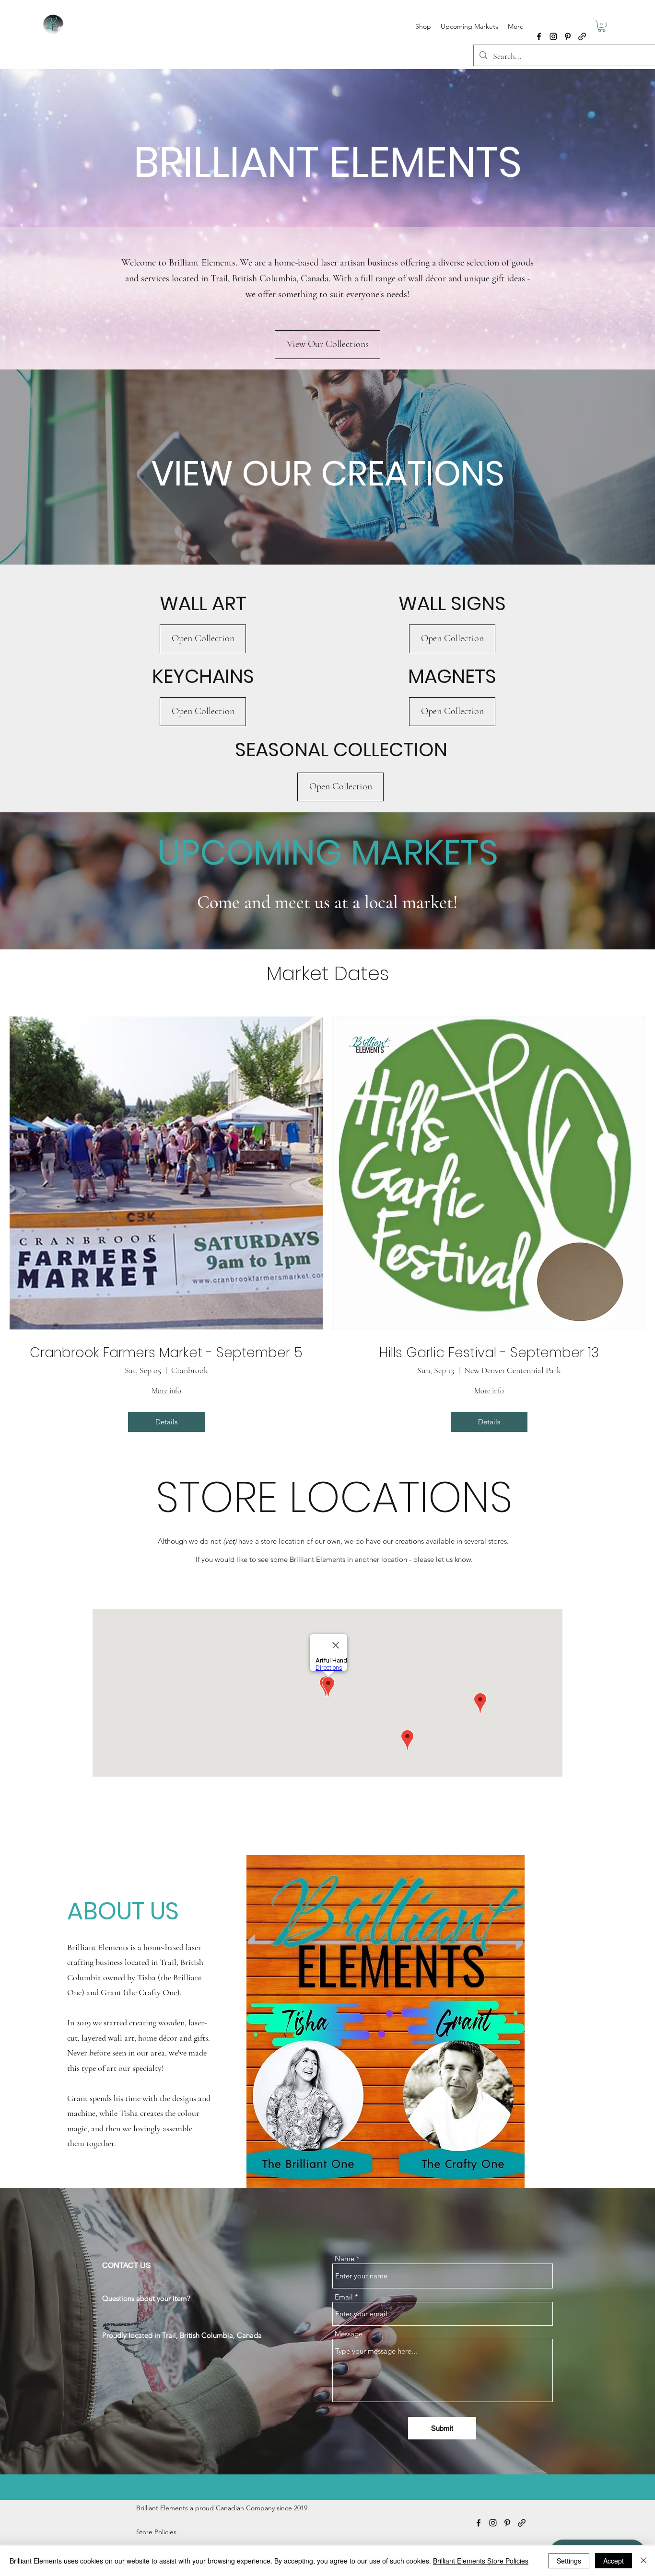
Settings (569, 2561)
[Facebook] (539, 36)
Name (345, 2258)
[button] (602, 26)
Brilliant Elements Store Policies (481, 2561)
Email (344, 2297)
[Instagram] (553, 36)
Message (349, 2334)
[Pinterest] (568, 36)
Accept (614, 2561)
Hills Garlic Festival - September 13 (489, 1353)
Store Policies (156, 2532)
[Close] (643, 2561)
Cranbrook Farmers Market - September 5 (166, 1353)
